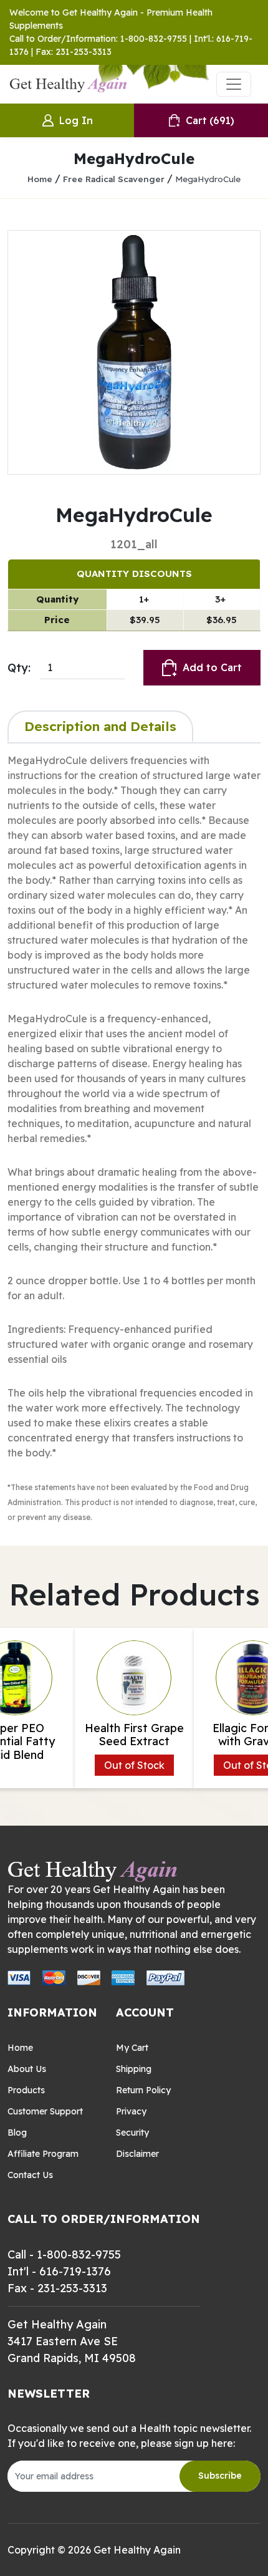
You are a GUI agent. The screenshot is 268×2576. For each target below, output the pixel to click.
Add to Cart (212, 667)
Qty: (19, 668)
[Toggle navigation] (234, 84)
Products (26, 2090)
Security (132, 2133)
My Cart (132, 2048)
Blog (17, 2133)
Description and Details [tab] (100, 726)
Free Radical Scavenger (114, 179)
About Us (27, 2069)
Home (40, 179)
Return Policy (143, 2090)
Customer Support (45, 2111)
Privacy (131, 2111)
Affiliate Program (43, 2154)
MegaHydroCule (208, 179)
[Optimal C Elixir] (134, 352)
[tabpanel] (134, 1138)
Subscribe (220, 2476)
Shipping (134, 2069)
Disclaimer (137, 2154)
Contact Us (30, 2175)
